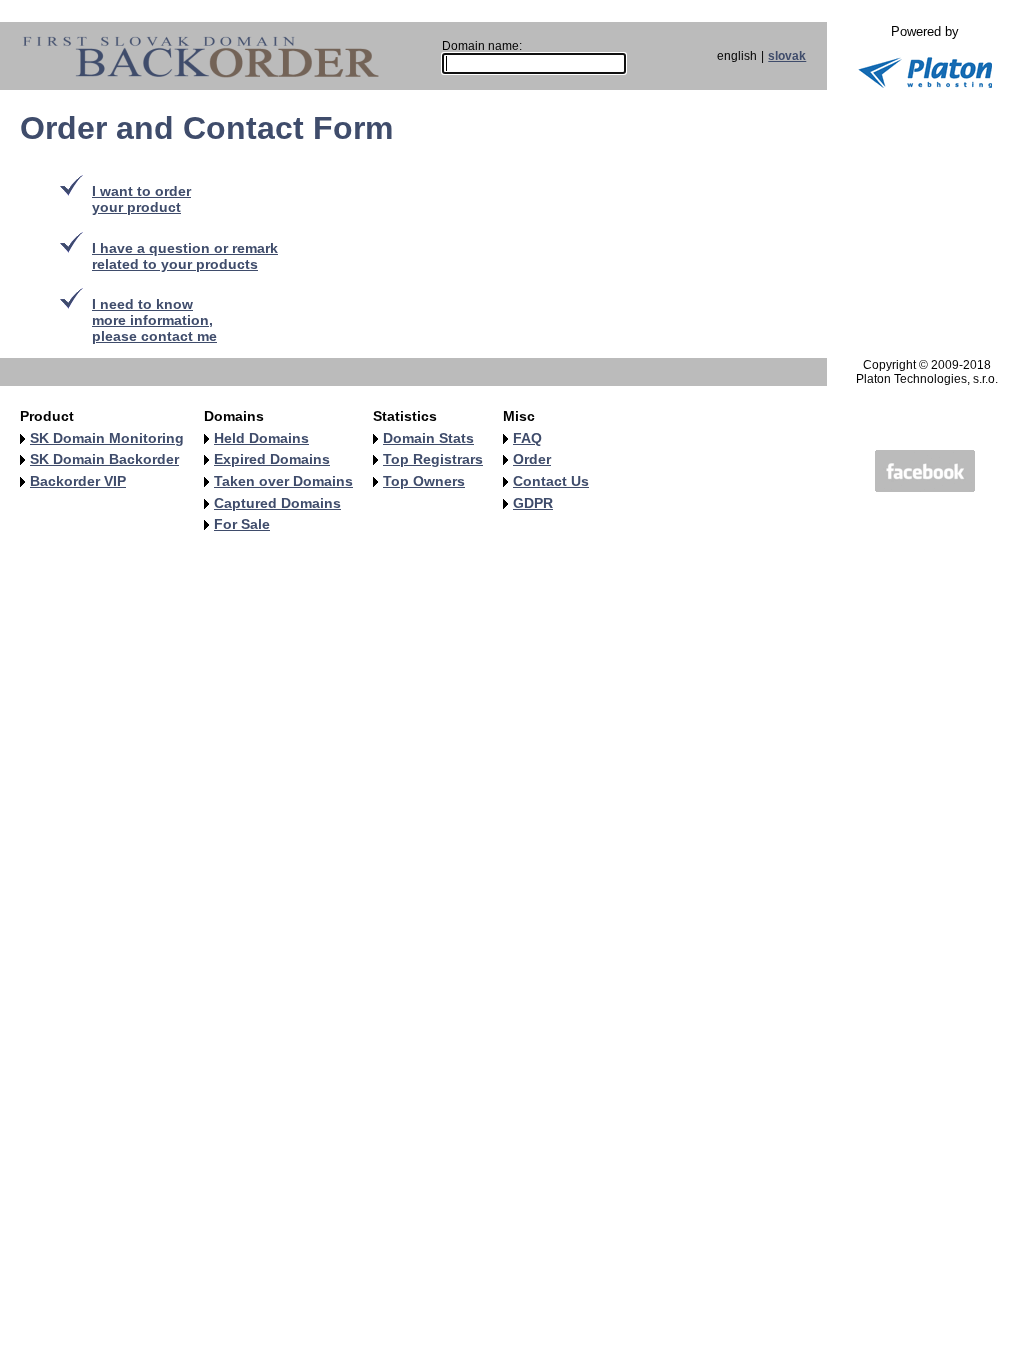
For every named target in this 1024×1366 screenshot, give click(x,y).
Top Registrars (433, 459)
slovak (787, 56)
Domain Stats (428, 438)
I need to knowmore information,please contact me (154, 320)
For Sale (242, 524)
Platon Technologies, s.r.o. (927, 379)
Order (532, 459)
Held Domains (261, 438)
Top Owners (424, 481)
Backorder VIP (78, 481)
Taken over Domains (283, 481)
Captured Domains (277, 503)
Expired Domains (272, 459)
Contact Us (551, 481)
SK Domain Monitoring (107, 438)
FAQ (527, 438)
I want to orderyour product (141, 199)
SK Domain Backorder (104, 459)
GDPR (533, 503)
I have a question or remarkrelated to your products (185, 256)
